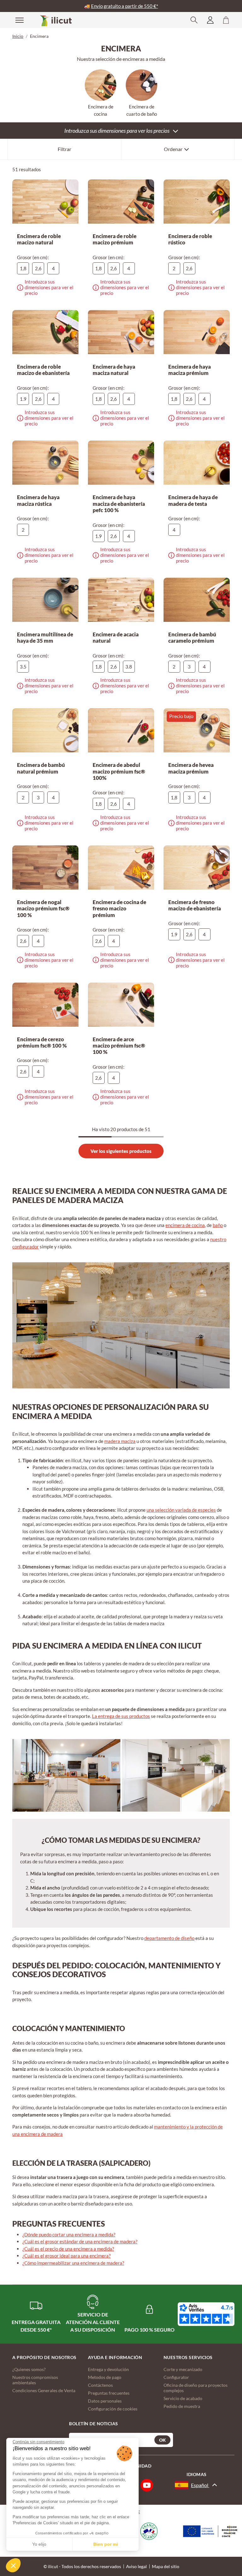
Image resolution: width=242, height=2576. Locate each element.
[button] (13, 2565)
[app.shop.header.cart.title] (226, 20)
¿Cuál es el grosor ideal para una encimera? (66, 2256)
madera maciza (120, 1441)
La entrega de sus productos (121, 1716)
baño (218, 1225)
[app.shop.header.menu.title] (15, 20)
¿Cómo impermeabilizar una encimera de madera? (73, 2263)
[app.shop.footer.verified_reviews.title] (206, 2314)
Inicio (18, 36)
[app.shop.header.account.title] (210, 20)
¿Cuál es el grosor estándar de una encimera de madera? (80, 2241)
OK (162, 2440)
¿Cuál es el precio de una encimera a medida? (68, 2249)
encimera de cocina (185, 1225)
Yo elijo (39, 2544)
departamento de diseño (169, 1938)
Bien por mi (106, 2544)
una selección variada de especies (181, 1510)
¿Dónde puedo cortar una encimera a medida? (69, 2234)
